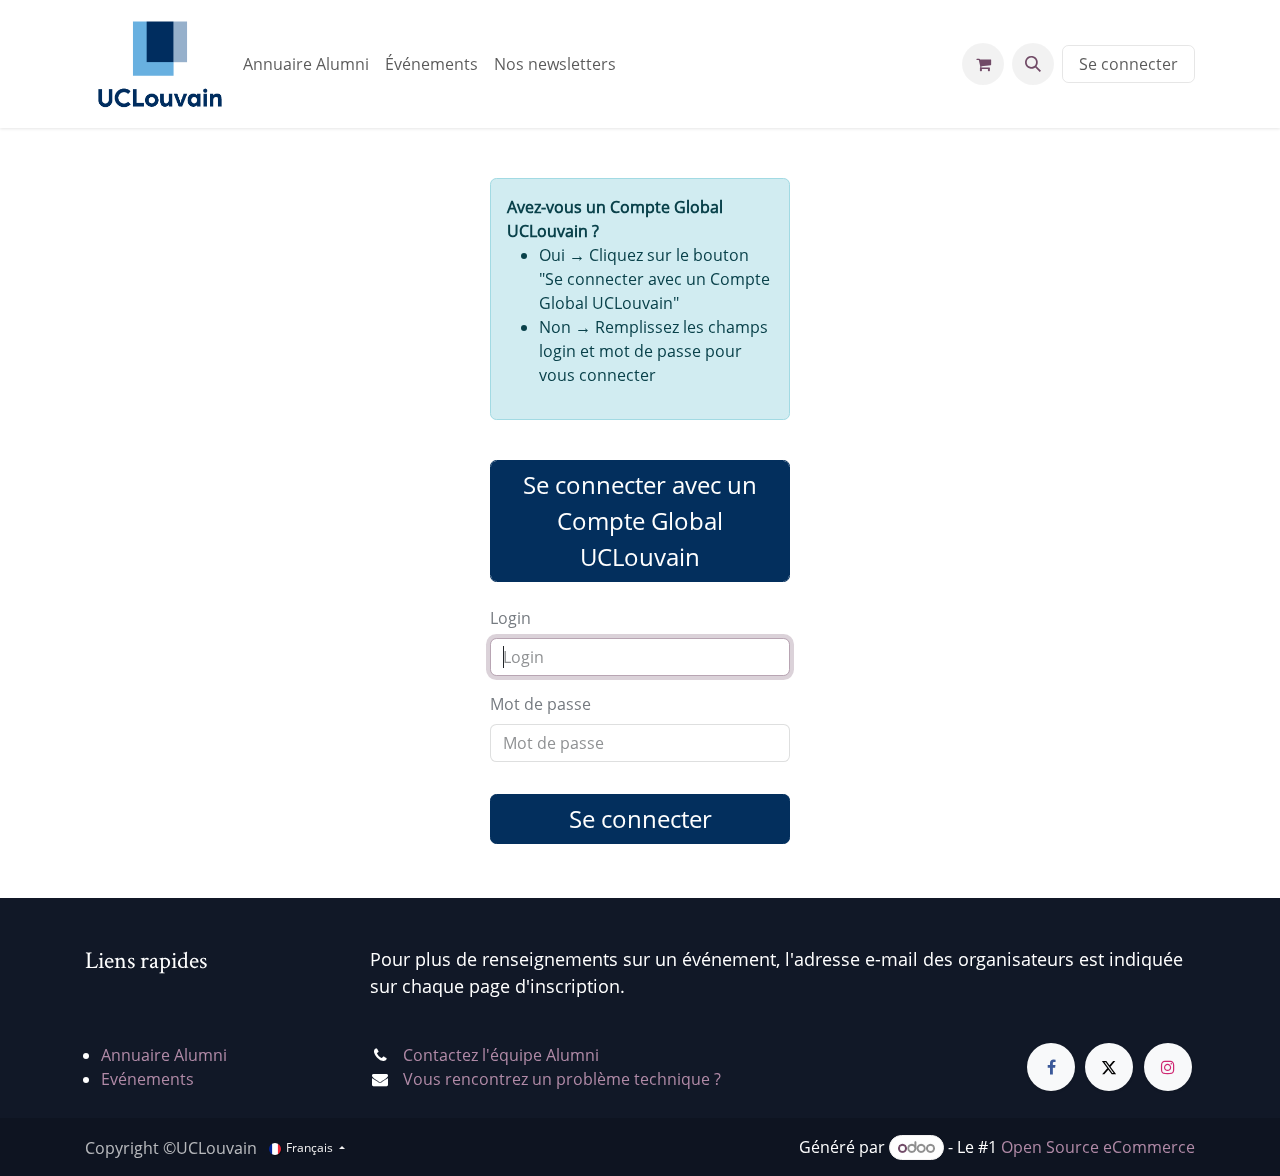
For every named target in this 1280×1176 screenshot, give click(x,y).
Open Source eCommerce (1098, 1147)
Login (510, 618)
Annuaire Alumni (164, 1055)
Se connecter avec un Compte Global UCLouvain (640, 520)
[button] (1033, 64)
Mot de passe (540, 704)
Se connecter (1128, 64)
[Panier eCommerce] (983, 64)
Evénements (147, 1079)
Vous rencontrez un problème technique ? (562, 1079)
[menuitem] (306, 64)
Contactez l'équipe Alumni (501, 1055)
